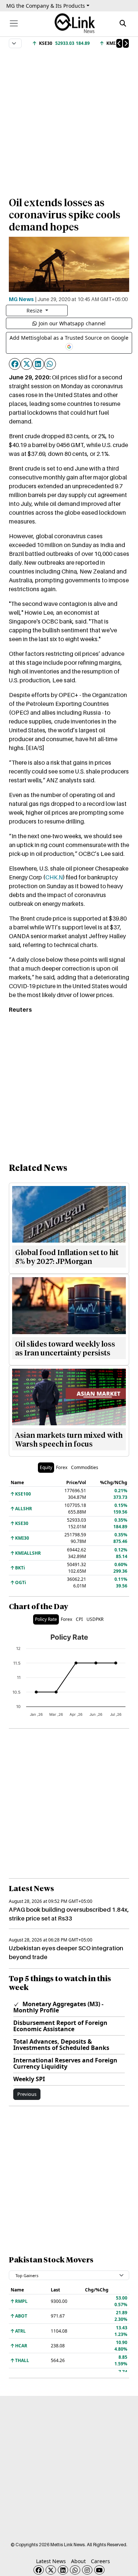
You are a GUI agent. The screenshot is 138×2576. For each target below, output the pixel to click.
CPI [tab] (79, 1619)
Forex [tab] (62, 1467)
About (78, 2561)
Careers (100, 2561)
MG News (21, 299)
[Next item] (126, 43)
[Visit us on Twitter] (51, 2570)
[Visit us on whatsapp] (75, 2570)
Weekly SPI (29, 2079)
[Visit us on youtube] (99, 2570)
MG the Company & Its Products (46, 6)
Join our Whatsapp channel (72, 323)
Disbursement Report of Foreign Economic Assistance (60, 2026)
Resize (35, 310)
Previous (27, 2094)
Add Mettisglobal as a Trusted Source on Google (69, 338)
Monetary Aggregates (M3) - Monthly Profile (58, 2007)
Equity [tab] (46, 1467)
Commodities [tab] (85, 1467)
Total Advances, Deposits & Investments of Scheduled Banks (61, 2045)
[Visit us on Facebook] (39, 2570)
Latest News (51, 2561)
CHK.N (54, 877)
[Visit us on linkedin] (63, 2570)
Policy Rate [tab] (46, 1619)
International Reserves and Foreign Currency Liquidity (65, 2063)
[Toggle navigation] (14, 23)
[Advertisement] (69, 119)
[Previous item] (119, 43)
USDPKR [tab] (95, 1619)
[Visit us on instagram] (87, 2570)
